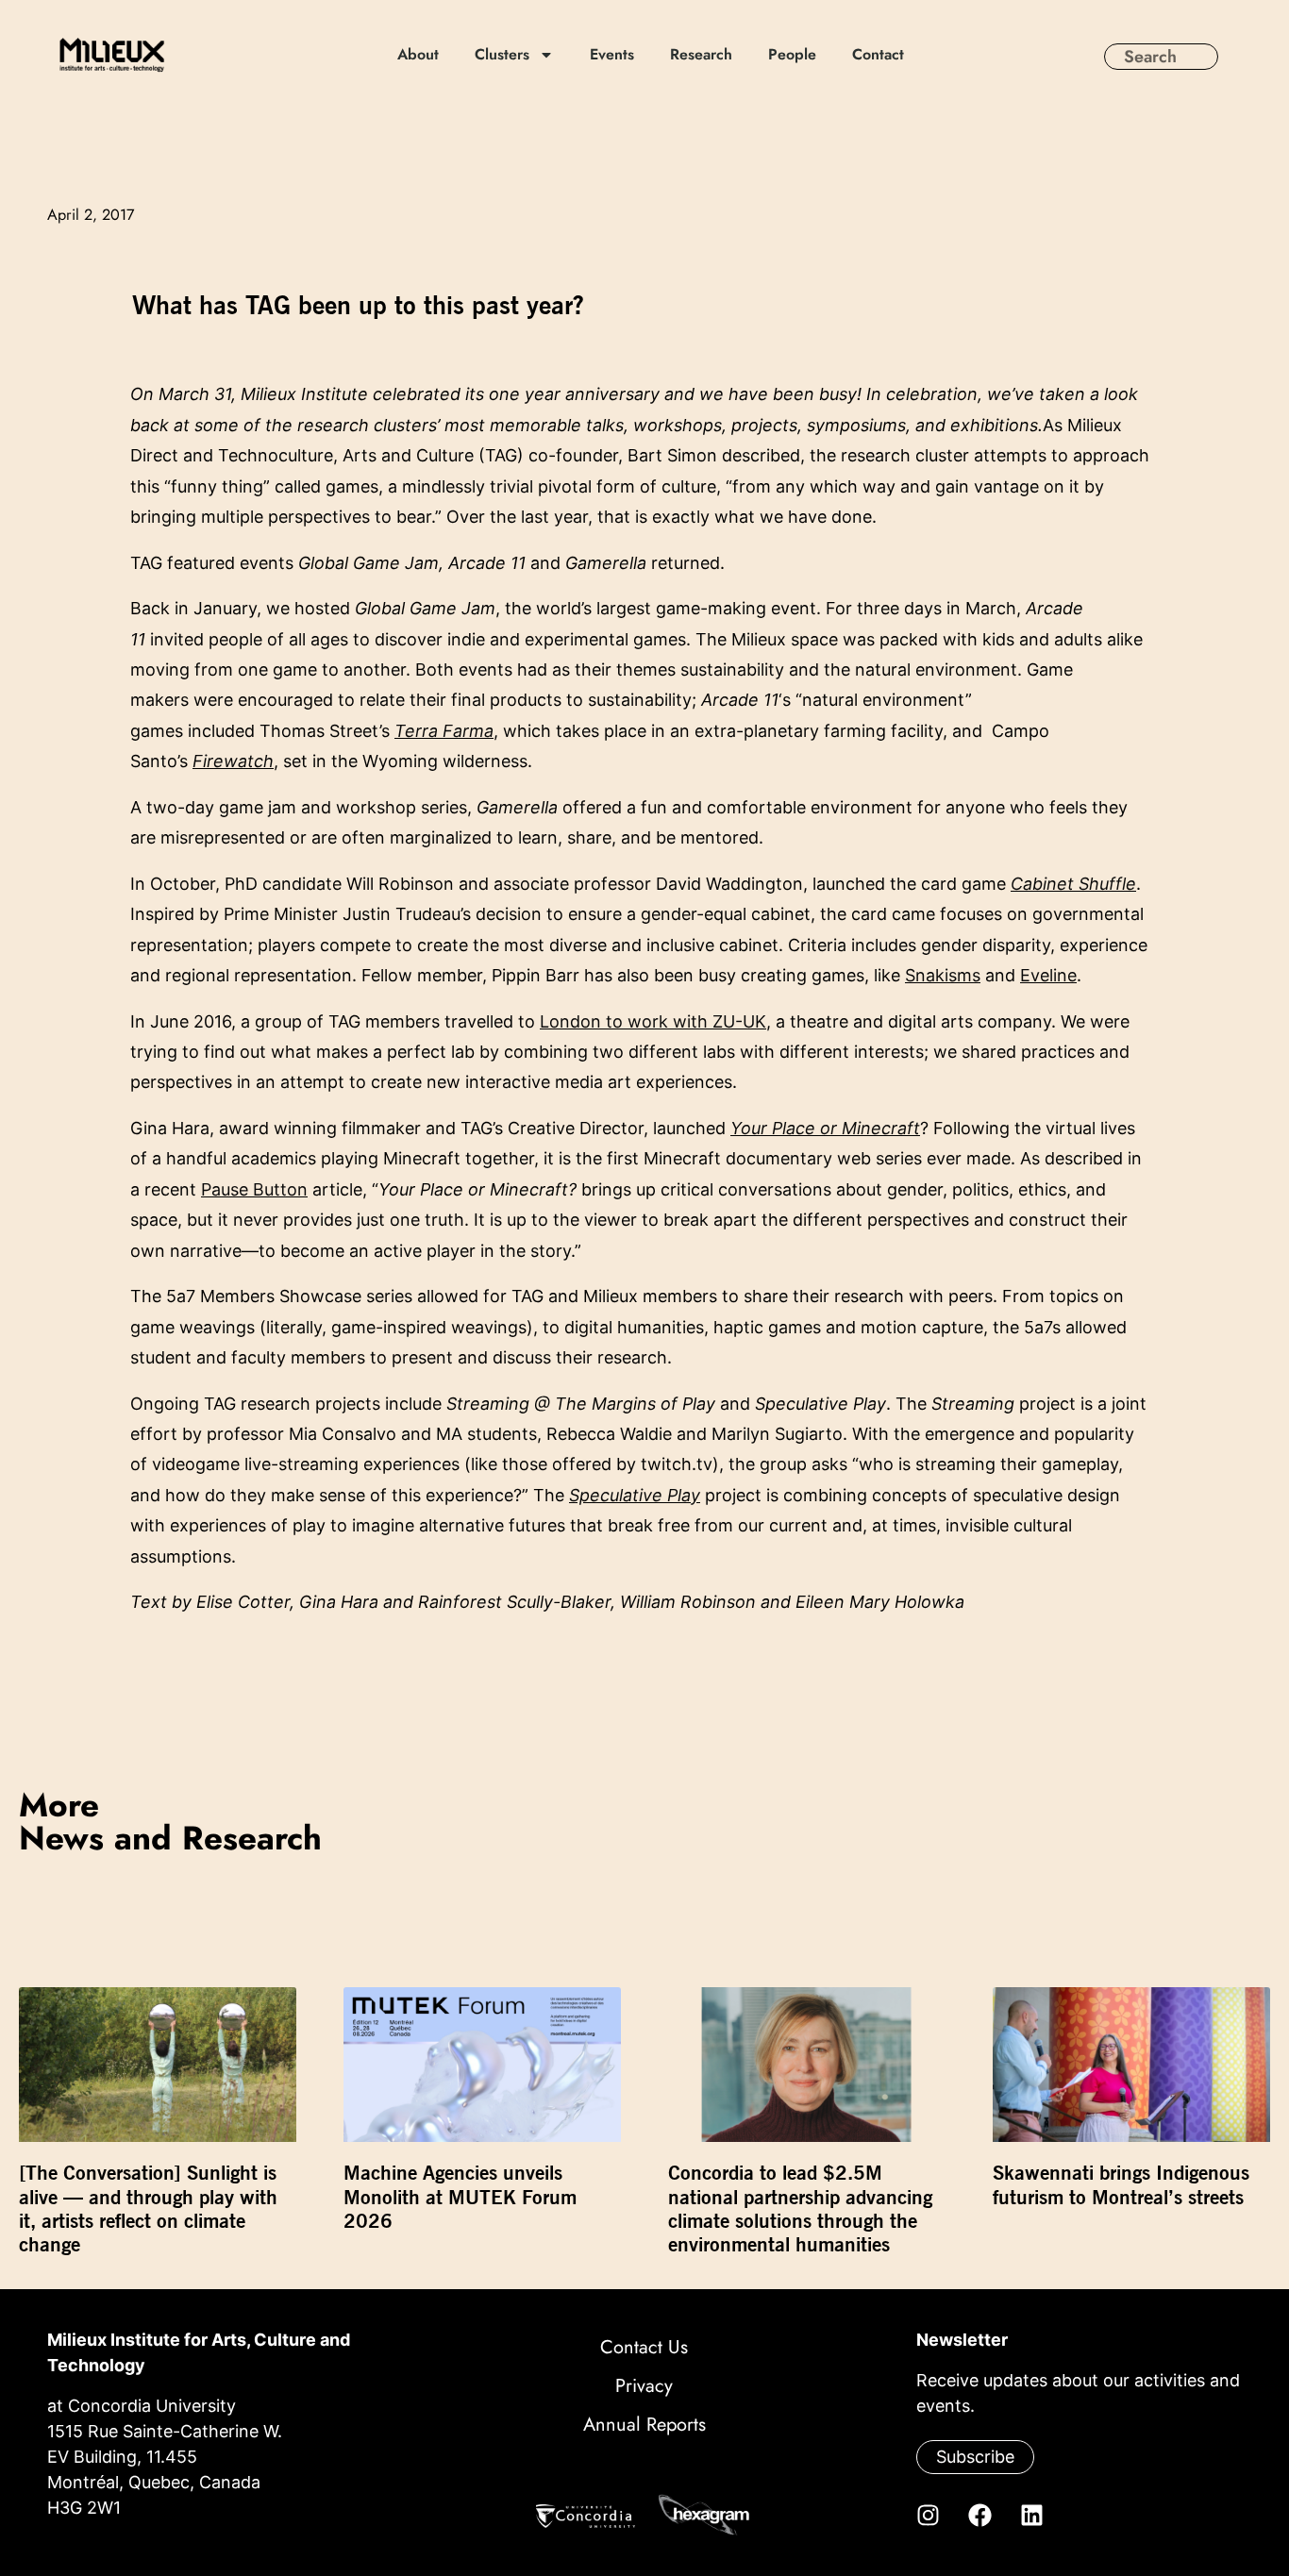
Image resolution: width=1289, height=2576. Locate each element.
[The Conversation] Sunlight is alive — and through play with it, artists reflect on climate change (148, 2208)
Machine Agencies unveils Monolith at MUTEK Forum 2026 (460, 2196)
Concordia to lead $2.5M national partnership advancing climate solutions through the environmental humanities (800, 2208)
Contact (878, 55)
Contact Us (644, 2347)
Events (612, 55)
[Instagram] (928, 2515)
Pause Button (254, 1189)
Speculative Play (635, 1495)
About (418, 55)
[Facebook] (979, 2515)
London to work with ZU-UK (653, 1021)
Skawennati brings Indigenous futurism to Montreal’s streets (1121, 2184)
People (792, 55)
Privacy (644, 2386)
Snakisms (943, 975)
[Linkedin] (1031, 2515)
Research (701, 55)
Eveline (1048, 975)
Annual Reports (644, 2425)
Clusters (502, 55)
